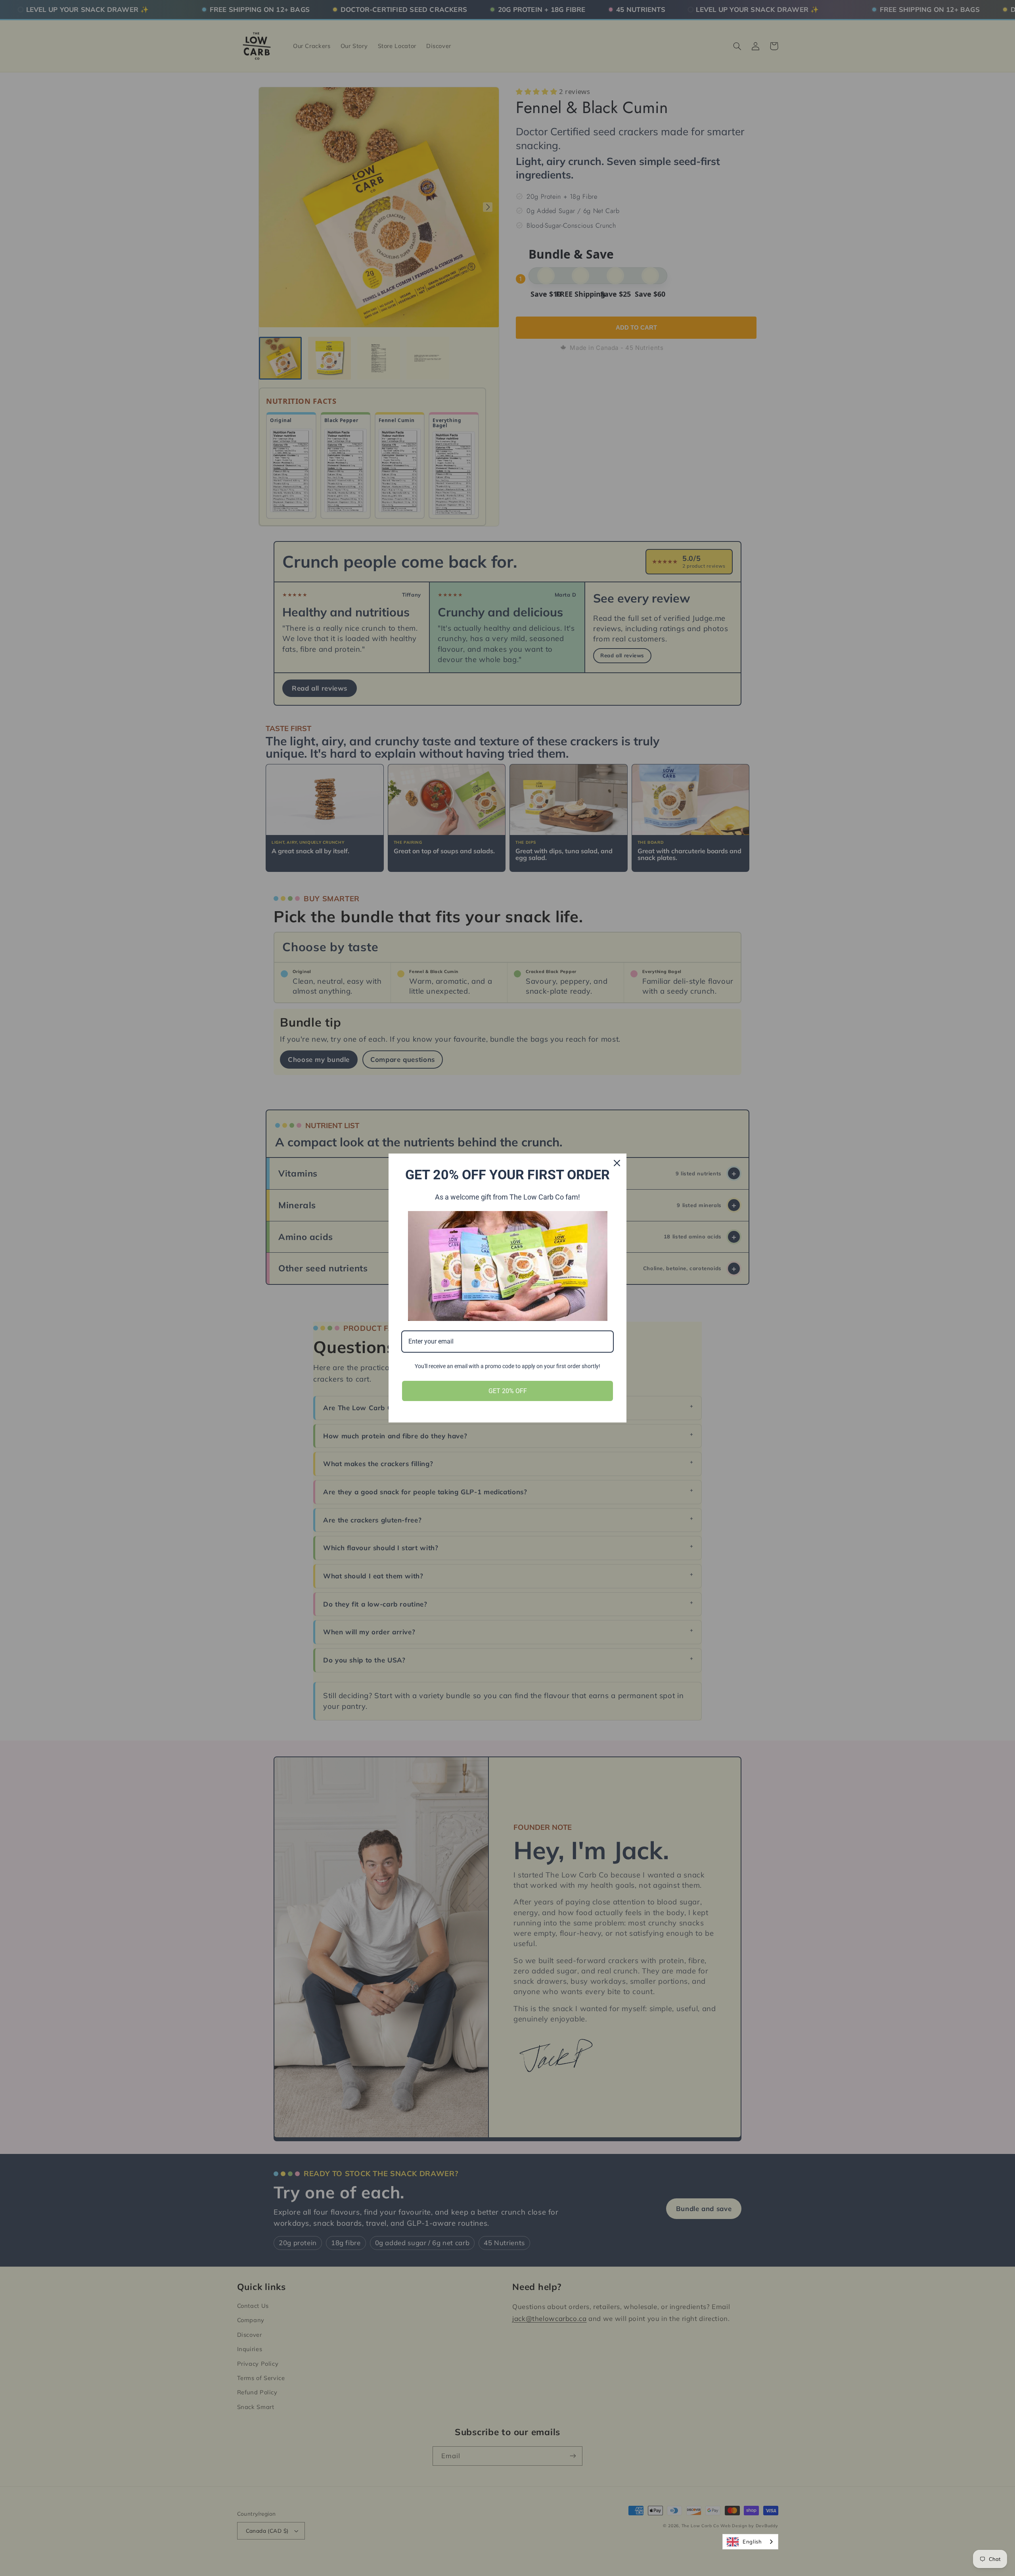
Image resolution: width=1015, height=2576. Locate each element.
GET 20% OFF (508, 1391)
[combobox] (750, 2542)
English (752, 2541)
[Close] (617, 1163)
